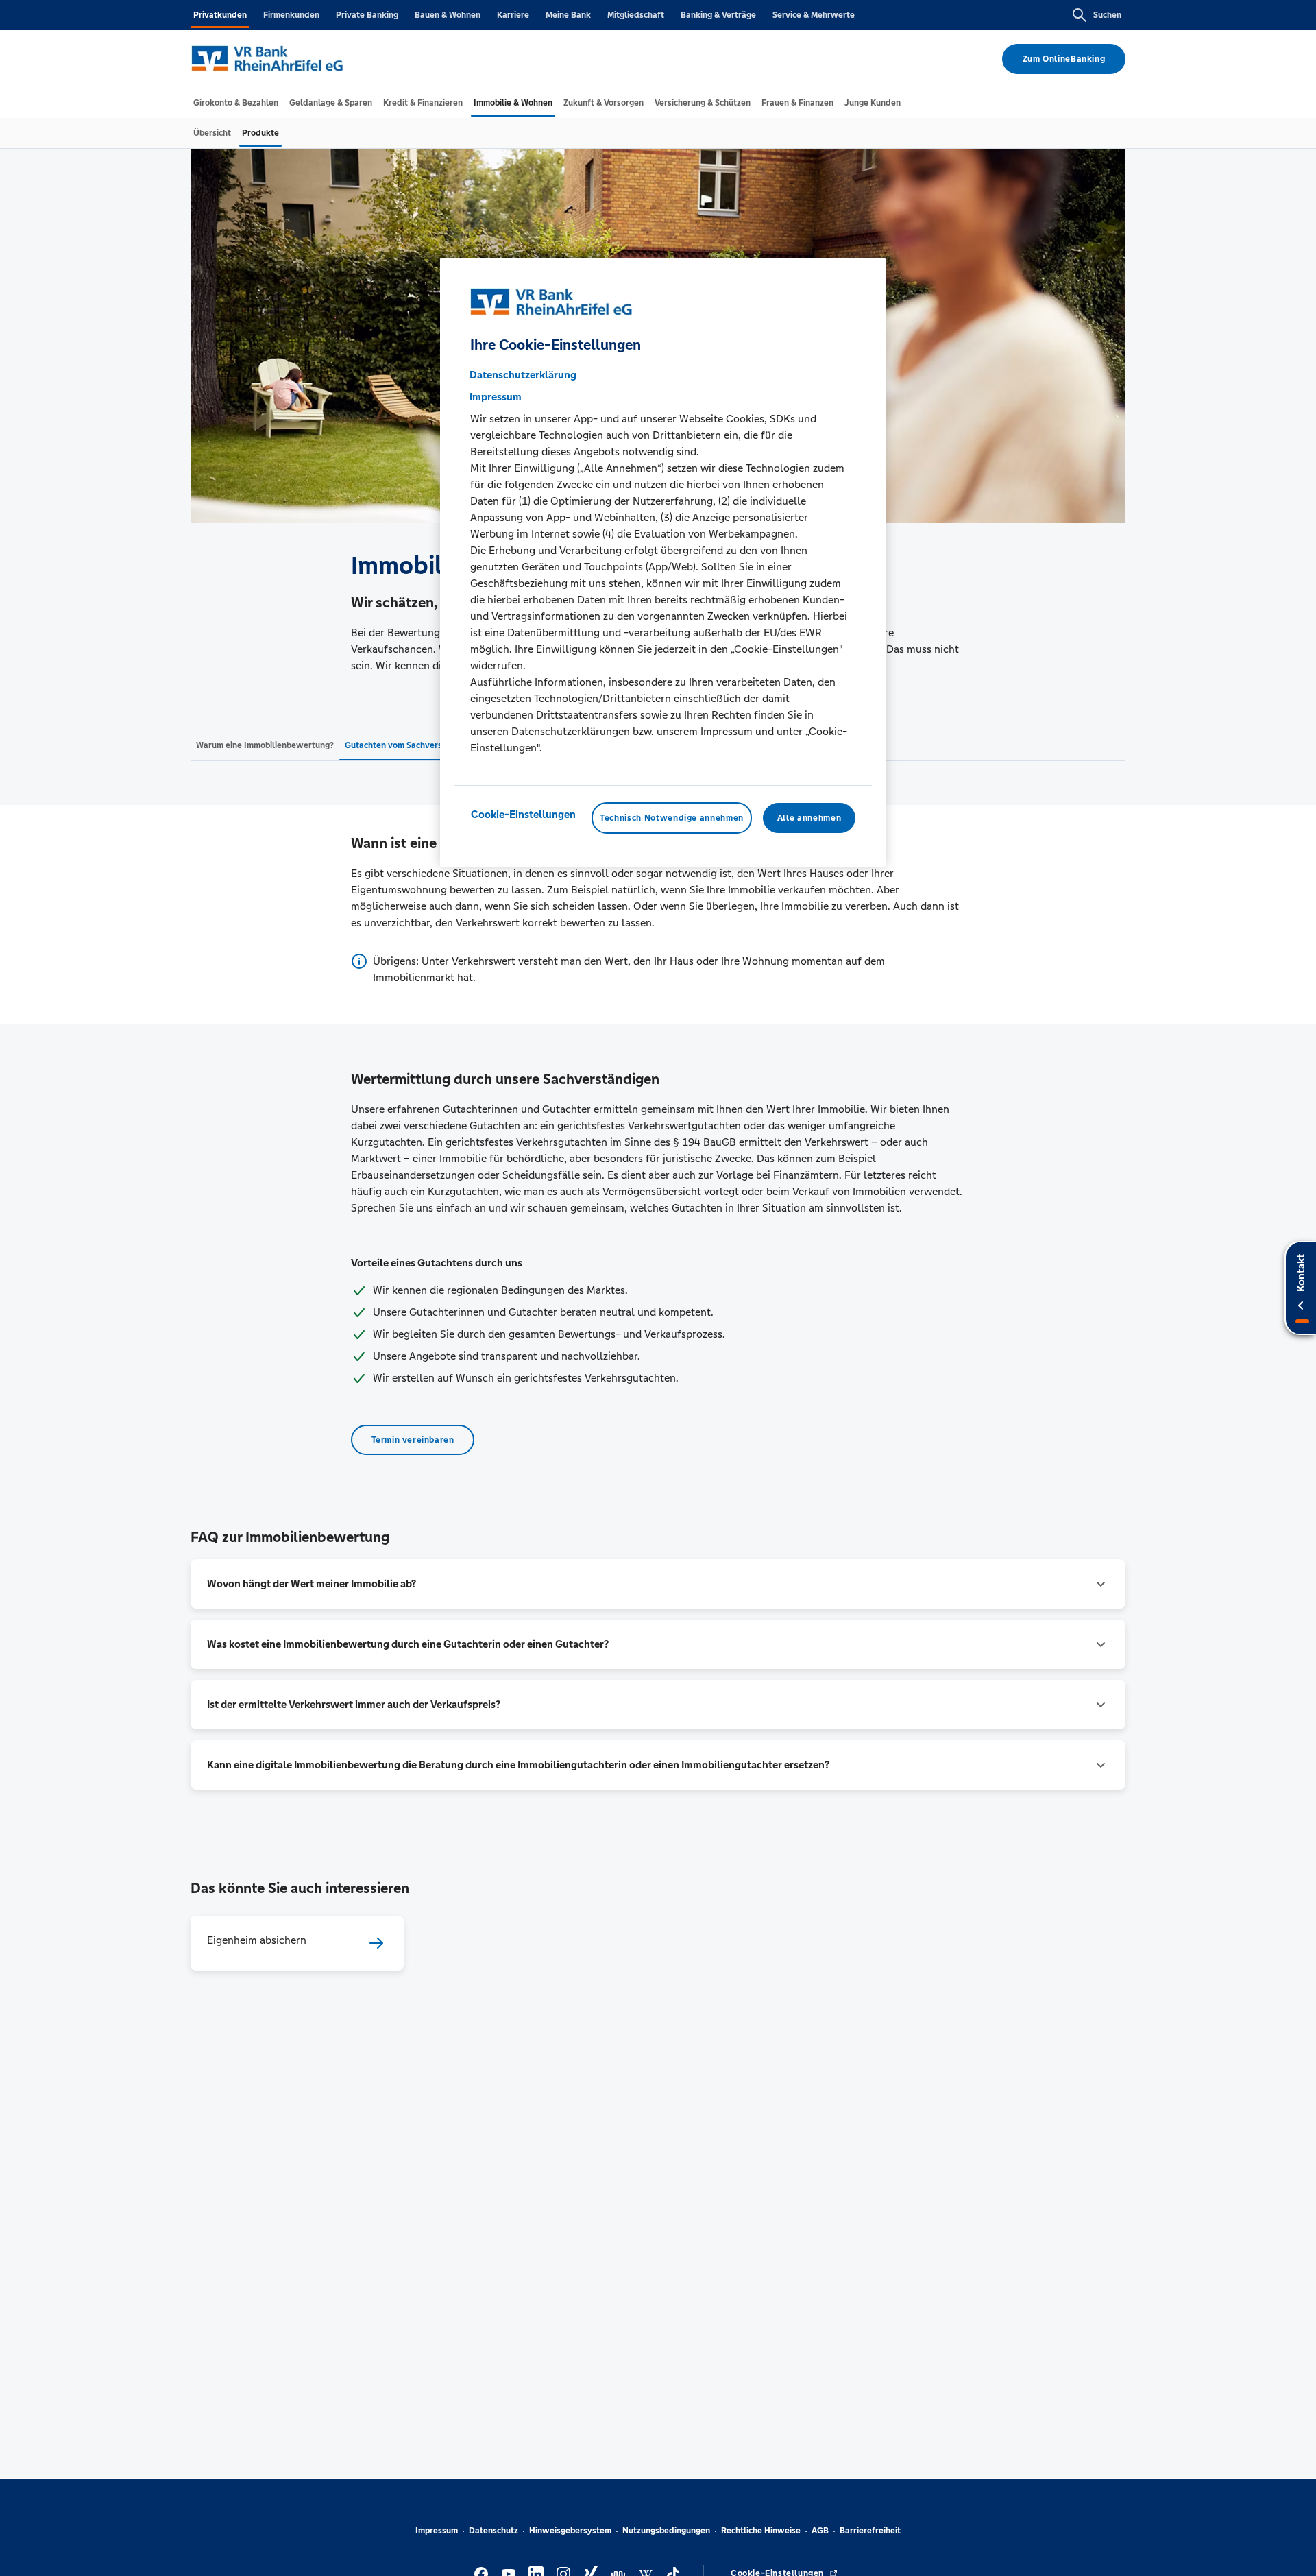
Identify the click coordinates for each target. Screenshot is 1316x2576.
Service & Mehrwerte (814, 15)
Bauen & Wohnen (448, 15)
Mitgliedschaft (636, 15)
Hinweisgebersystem (570, 2531)
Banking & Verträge (718, 15)
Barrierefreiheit (870, 2531)
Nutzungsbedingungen (666, 2531)
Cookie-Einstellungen (523, 814)
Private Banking (367, 15)
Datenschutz (493, 2531)
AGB (820, 2531)
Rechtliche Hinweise (761, 2531)
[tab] (236, 103)
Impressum (437, 2531)
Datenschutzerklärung (523, 374)
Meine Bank (568, 15)
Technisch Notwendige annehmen (672, 817)
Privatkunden (220, 15)
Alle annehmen (809, 817)
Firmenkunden (291, 15)
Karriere (513, 15)
